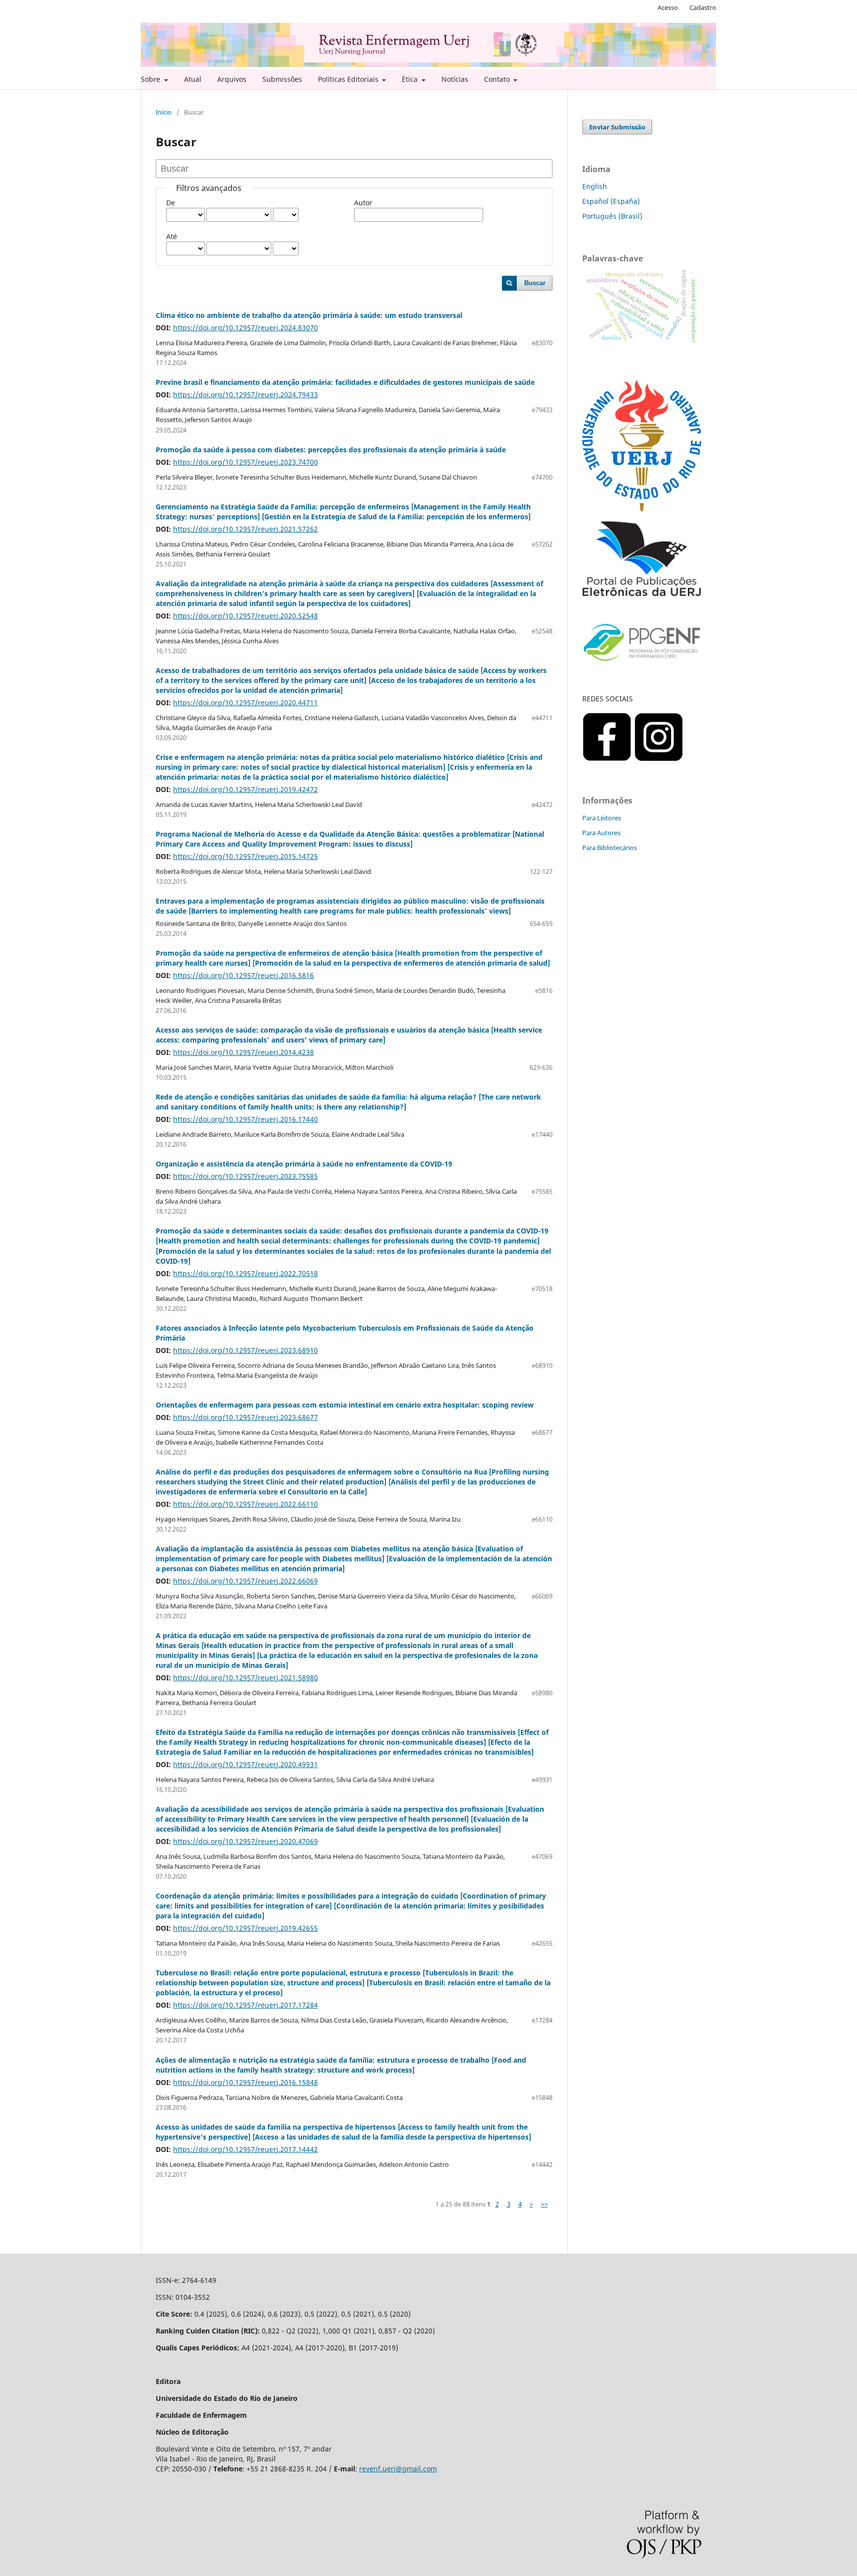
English (595, 186)
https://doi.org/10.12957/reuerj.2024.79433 (245, 395)
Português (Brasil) (612, 216)
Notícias (455, 79)
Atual (193, 79)
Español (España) (611, 201)
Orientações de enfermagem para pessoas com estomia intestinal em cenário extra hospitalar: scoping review (345, 1405)
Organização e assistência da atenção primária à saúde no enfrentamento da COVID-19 (304, 1164)
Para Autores (601, 833)
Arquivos (232, 79)
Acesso (668, 7)
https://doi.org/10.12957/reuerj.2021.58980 (245, 1678)
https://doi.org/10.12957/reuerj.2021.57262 (245, 529)
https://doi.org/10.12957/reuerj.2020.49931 (245, 1764)
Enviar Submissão (617, 127)
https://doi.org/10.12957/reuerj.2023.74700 (245, 462)
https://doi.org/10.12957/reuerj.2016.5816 (244, 975)
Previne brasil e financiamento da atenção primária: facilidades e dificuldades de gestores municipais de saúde (345, 382)
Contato (498, 79)
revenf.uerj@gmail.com (398, 2469)
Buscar (535, 283)
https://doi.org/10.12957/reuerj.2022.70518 (245, 1273)
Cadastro (703, 7)
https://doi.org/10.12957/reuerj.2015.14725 (245, 856)
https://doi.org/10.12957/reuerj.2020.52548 (245, 616)
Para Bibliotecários (610, 848)
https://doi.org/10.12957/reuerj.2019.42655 (245, 1928)
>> (545, 2204)
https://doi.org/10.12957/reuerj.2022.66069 (245, 1581)
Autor (363, 203)
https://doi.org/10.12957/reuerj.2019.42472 (245, 789)
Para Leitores (602, 818)
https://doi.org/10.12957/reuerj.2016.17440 (245, 1119)
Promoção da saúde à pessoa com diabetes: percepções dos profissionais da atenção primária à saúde (331, 450)
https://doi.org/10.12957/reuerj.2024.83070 (245, 328)
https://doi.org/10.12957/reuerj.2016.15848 (245, 2082)
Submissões (282, 79)
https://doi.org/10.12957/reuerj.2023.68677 (245, 1417)
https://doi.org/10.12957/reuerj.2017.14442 (245, 2149)
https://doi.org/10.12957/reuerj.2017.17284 (245, 2005)
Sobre (152, 79)
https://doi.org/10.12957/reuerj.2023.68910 (245, 1350)
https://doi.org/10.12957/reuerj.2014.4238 (244, 1052)
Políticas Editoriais (349, 79)
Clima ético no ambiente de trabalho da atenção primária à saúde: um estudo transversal (309, 315)
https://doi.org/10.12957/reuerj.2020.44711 (245, 703)
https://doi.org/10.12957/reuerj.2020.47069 (245, 1841)
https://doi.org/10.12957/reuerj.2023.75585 (245, 1176)
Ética (411, 79)
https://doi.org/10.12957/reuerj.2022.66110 (245, 1504)
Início (164, 112)
